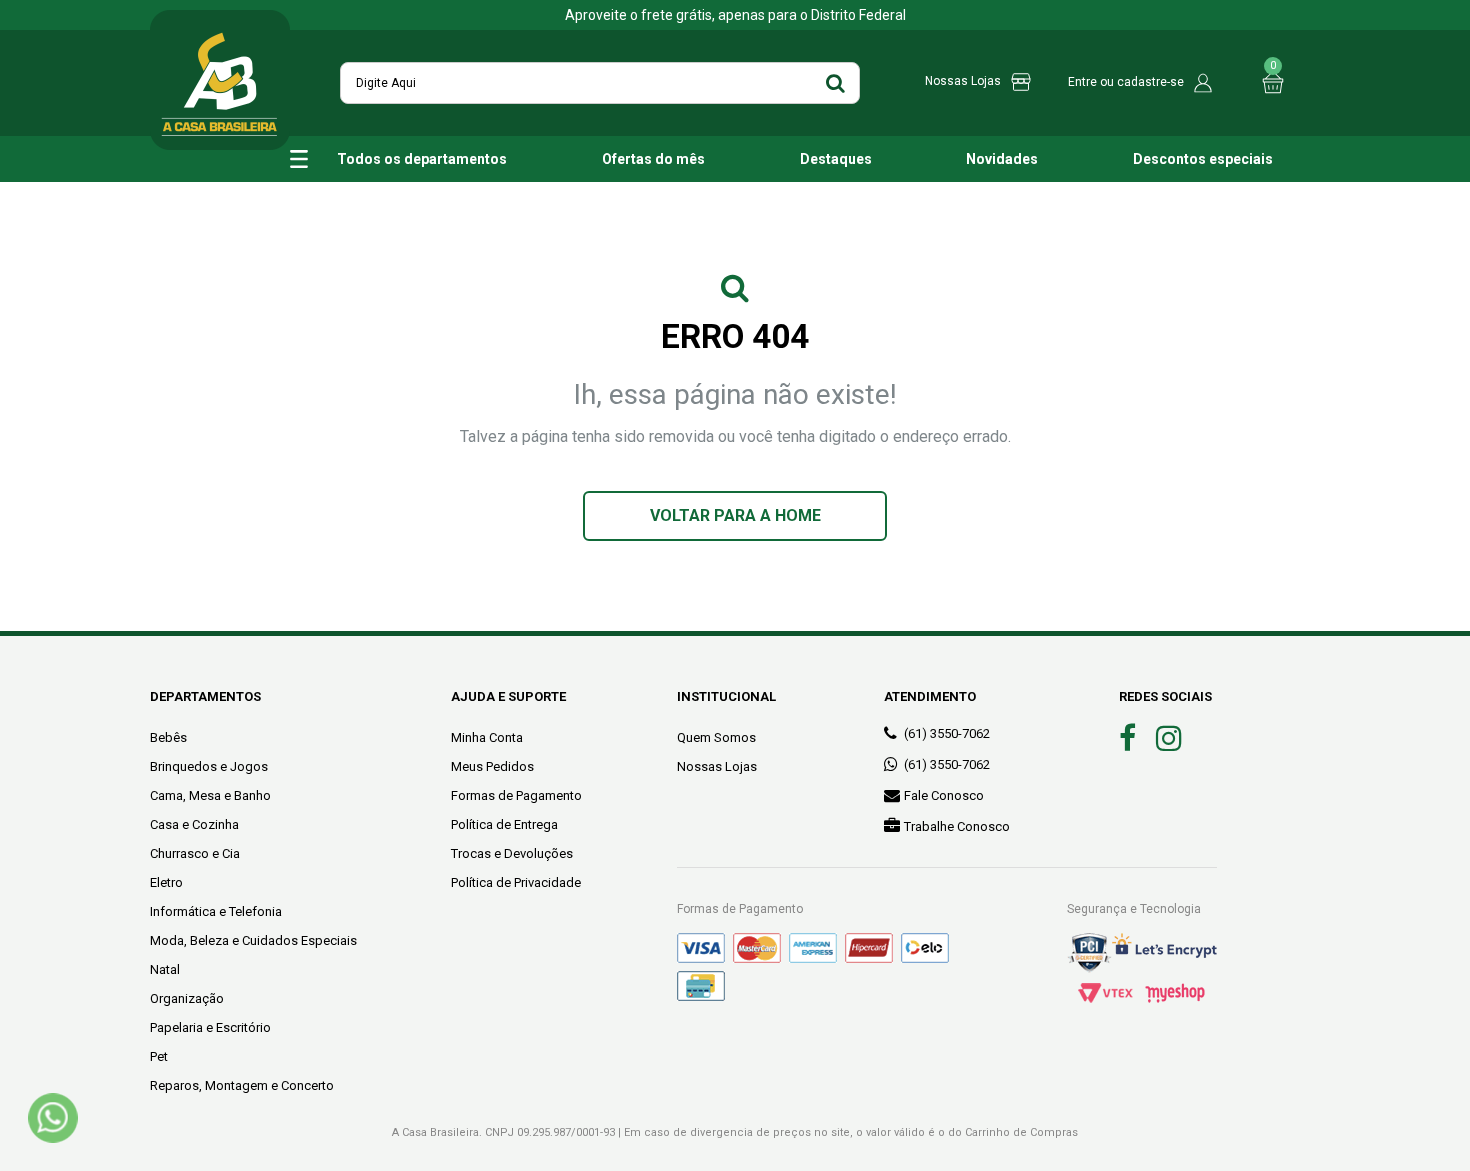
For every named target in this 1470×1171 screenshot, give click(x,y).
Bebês (168, 737)
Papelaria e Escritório (210, 1027)
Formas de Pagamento (516, 795)
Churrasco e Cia (195, 853)
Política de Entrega (504, 824)
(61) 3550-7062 (947, 733)
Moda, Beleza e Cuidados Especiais (253, 940)
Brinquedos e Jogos (209, 766)
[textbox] (600, 83)
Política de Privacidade (516, 882)
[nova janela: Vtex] (1105, 993)
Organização (187, 998)
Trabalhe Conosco (957, 826)
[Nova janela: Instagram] (1169, 738)
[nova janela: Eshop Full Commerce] (1175, 993)
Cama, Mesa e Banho (210, 795)
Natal (165, 969)
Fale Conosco (944, 795)
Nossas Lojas (717, 766)
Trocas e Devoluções (512, 853)
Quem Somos (716, 737)
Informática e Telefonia (216, 911)
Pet (159, 1056)
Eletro (166, 882)
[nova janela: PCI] (1089, 953)
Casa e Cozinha (194, 824)
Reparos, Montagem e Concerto (242, 1085)
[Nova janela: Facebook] (1127, 738)
